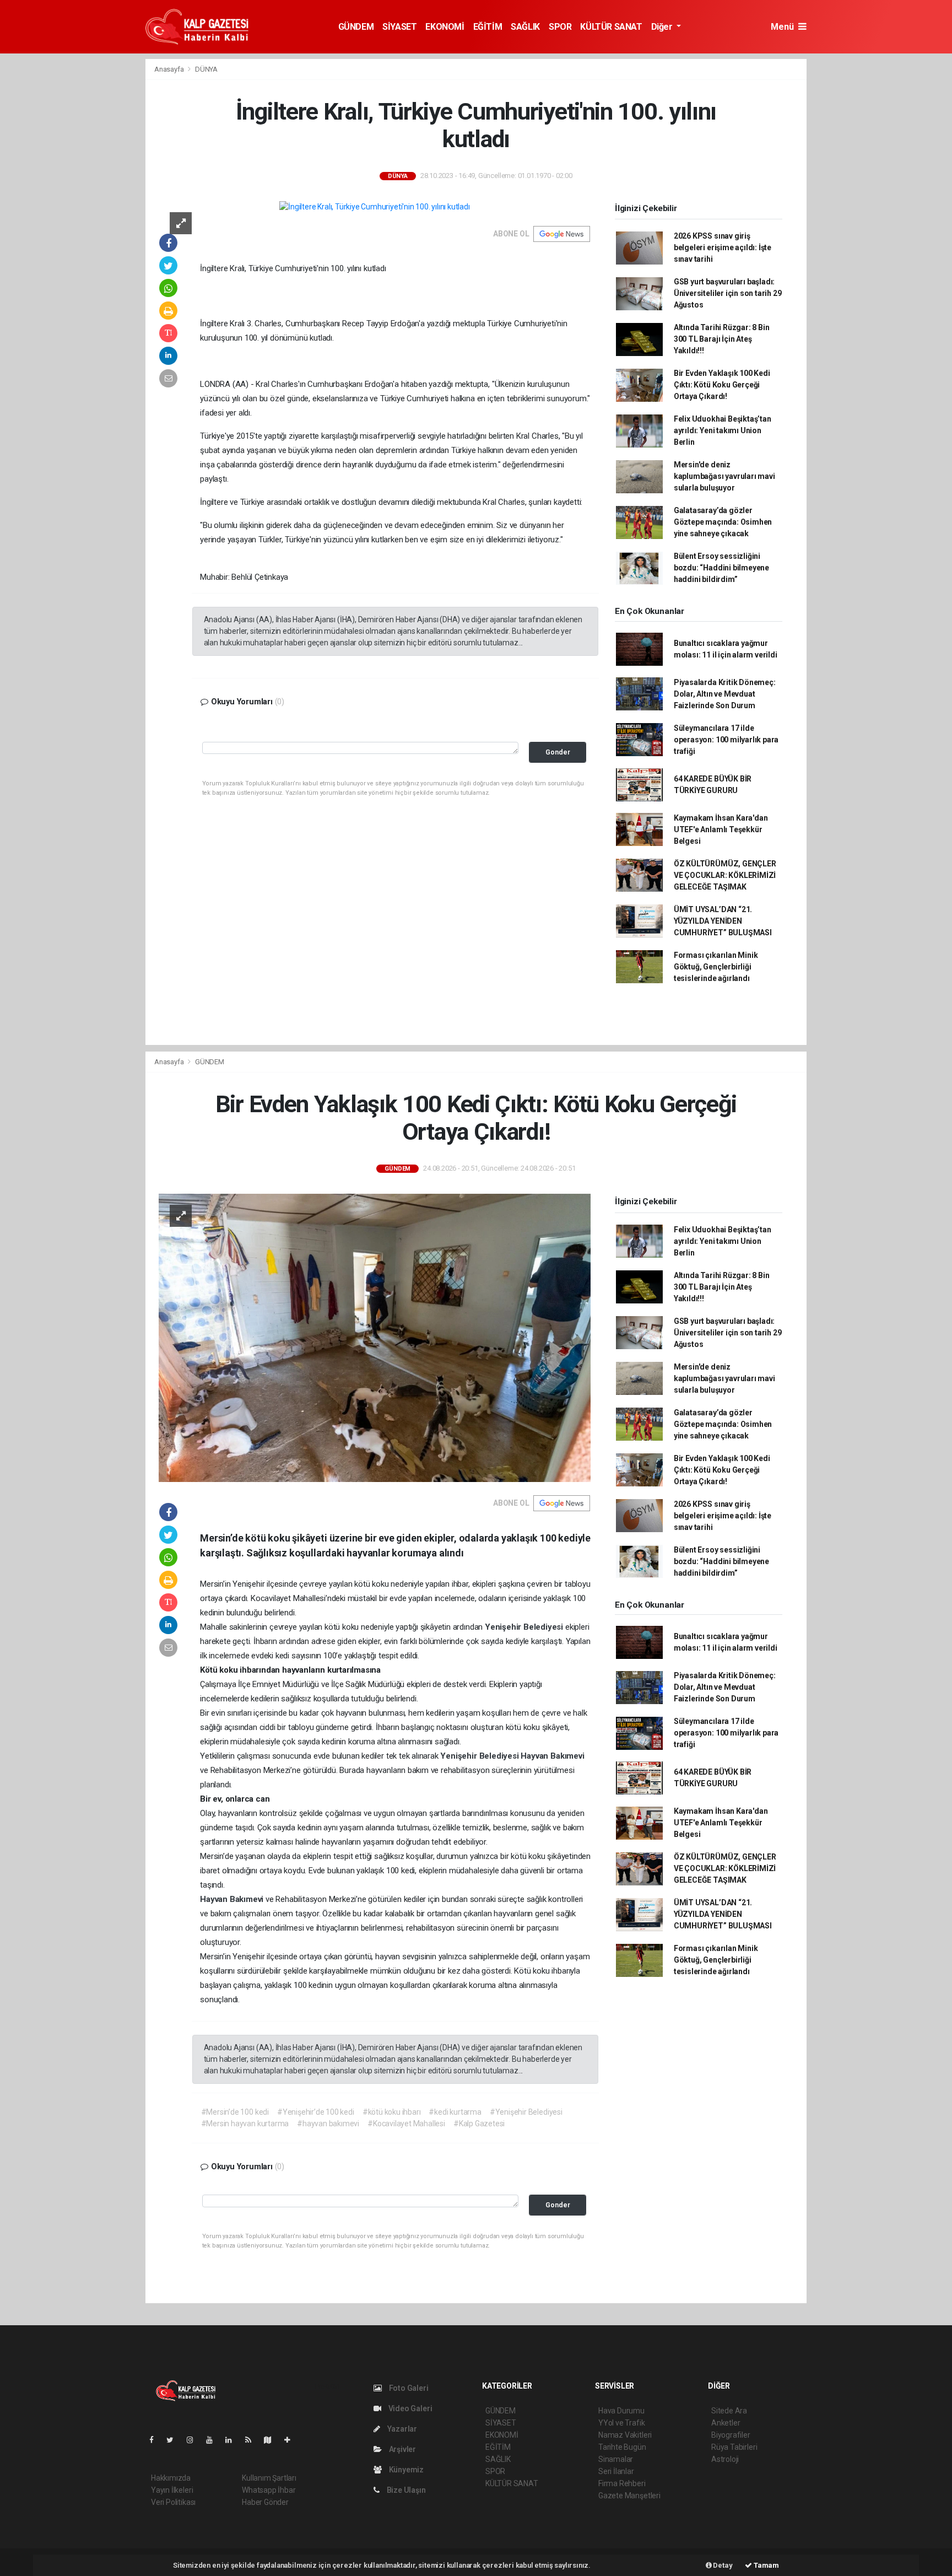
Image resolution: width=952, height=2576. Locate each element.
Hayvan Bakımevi (552, 1756)
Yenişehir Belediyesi (525, 1627)
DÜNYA (206, 69)
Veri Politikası (173, 2502)
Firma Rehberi (622, 2483)
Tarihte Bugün (622, 2447)
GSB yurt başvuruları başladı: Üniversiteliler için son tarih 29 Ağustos (728, 293)
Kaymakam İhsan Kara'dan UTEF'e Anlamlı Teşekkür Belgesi (721, 829)
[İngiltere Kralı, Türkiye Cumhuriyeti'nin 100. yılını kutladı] (374, 207)
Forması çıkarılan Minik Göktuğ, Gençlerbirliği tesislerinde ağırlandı (716, 967)
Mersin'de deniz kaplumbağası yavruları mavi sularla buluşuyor (724, 476)
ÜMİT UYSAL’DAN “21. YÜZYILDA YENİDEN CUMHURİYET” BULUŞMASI (723, 921)
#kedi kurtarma (455, 2112)
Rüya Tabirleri (734, 2447)
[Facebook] (156, 2440)
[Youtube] (214, 2440)
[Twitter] (174, 2440)
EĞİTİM (488, 27)
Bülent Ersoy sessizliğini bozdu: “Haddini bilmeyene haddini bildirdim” (721, 568)
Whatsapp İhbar (269, 2490)
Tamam (766, 2565)
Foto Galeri (408, 2388)
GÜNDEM (356, 27)
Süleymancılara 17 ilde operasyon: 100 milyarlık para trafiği (726, 740)
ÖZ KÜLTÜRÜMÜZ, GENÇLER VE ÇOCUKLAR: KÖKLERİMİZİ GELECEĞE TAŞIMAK (725, 875)
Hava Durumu (621, 2411)
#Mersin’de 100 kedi (235, 2112)
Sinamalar (616, 2459)
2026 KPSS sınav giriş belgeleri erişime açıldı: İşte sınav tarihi (723, 247)
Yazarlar (401, 2429)
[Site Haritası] (272, 2440)
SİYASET (399, 27)
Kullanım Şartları (269, 2478)
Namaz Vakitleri (625, 2435)
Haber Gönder (265, 2502)
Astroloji (725, 2459)
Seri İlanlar (616, 2471)
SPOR (560, 27)
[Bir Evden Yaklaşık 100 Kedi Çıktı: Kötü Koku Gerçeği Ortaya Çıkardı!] (375, 1337)
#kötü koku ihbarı (392, 2112)
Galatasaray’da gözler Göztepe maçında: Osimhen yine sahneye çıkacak (723, 522)
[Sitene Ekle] (292, 2440)
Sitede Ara (729, 2411)
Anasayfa (170, 69)
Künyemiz (405, 2470)
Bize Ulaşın (405, 2490)
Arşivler (402, 2449)
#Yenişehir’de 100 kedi (316, 2112)
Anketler (726, 2423)
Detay (722, 2565)
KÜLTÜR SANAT (611, 27)
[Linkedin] (233, 2440)
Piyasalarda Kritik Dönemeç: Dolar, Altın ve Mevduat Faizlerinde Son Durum (725, 694)
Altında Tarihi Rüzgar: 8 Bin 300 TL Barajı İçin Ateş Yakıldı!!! (722, 339)
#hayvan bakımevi (328, 2124)
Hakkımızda (171, 2478)
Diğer (663, 27)
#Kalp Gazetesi (479, 2124)
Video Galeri (409, 2408)
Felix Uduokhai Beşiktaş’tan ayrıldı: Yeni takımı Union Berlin (723, 430)
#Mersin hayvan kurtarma (245, 2124)
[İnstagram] (194, 2440)
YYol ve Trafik (621, 2423)
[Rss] (253, 2440)
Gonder (558, 752)
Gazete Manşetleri (629, 2496)
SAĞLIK (525, 27)
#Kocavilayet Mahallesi (406, 2124)
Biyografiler (731, 2435)
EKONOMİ (445, 27)
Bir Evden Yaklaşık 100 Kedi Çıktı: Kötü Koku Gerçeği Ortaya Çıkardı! (722, 385)
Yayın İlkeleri (172, 2490)
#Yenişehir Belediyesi (526, 2112)
